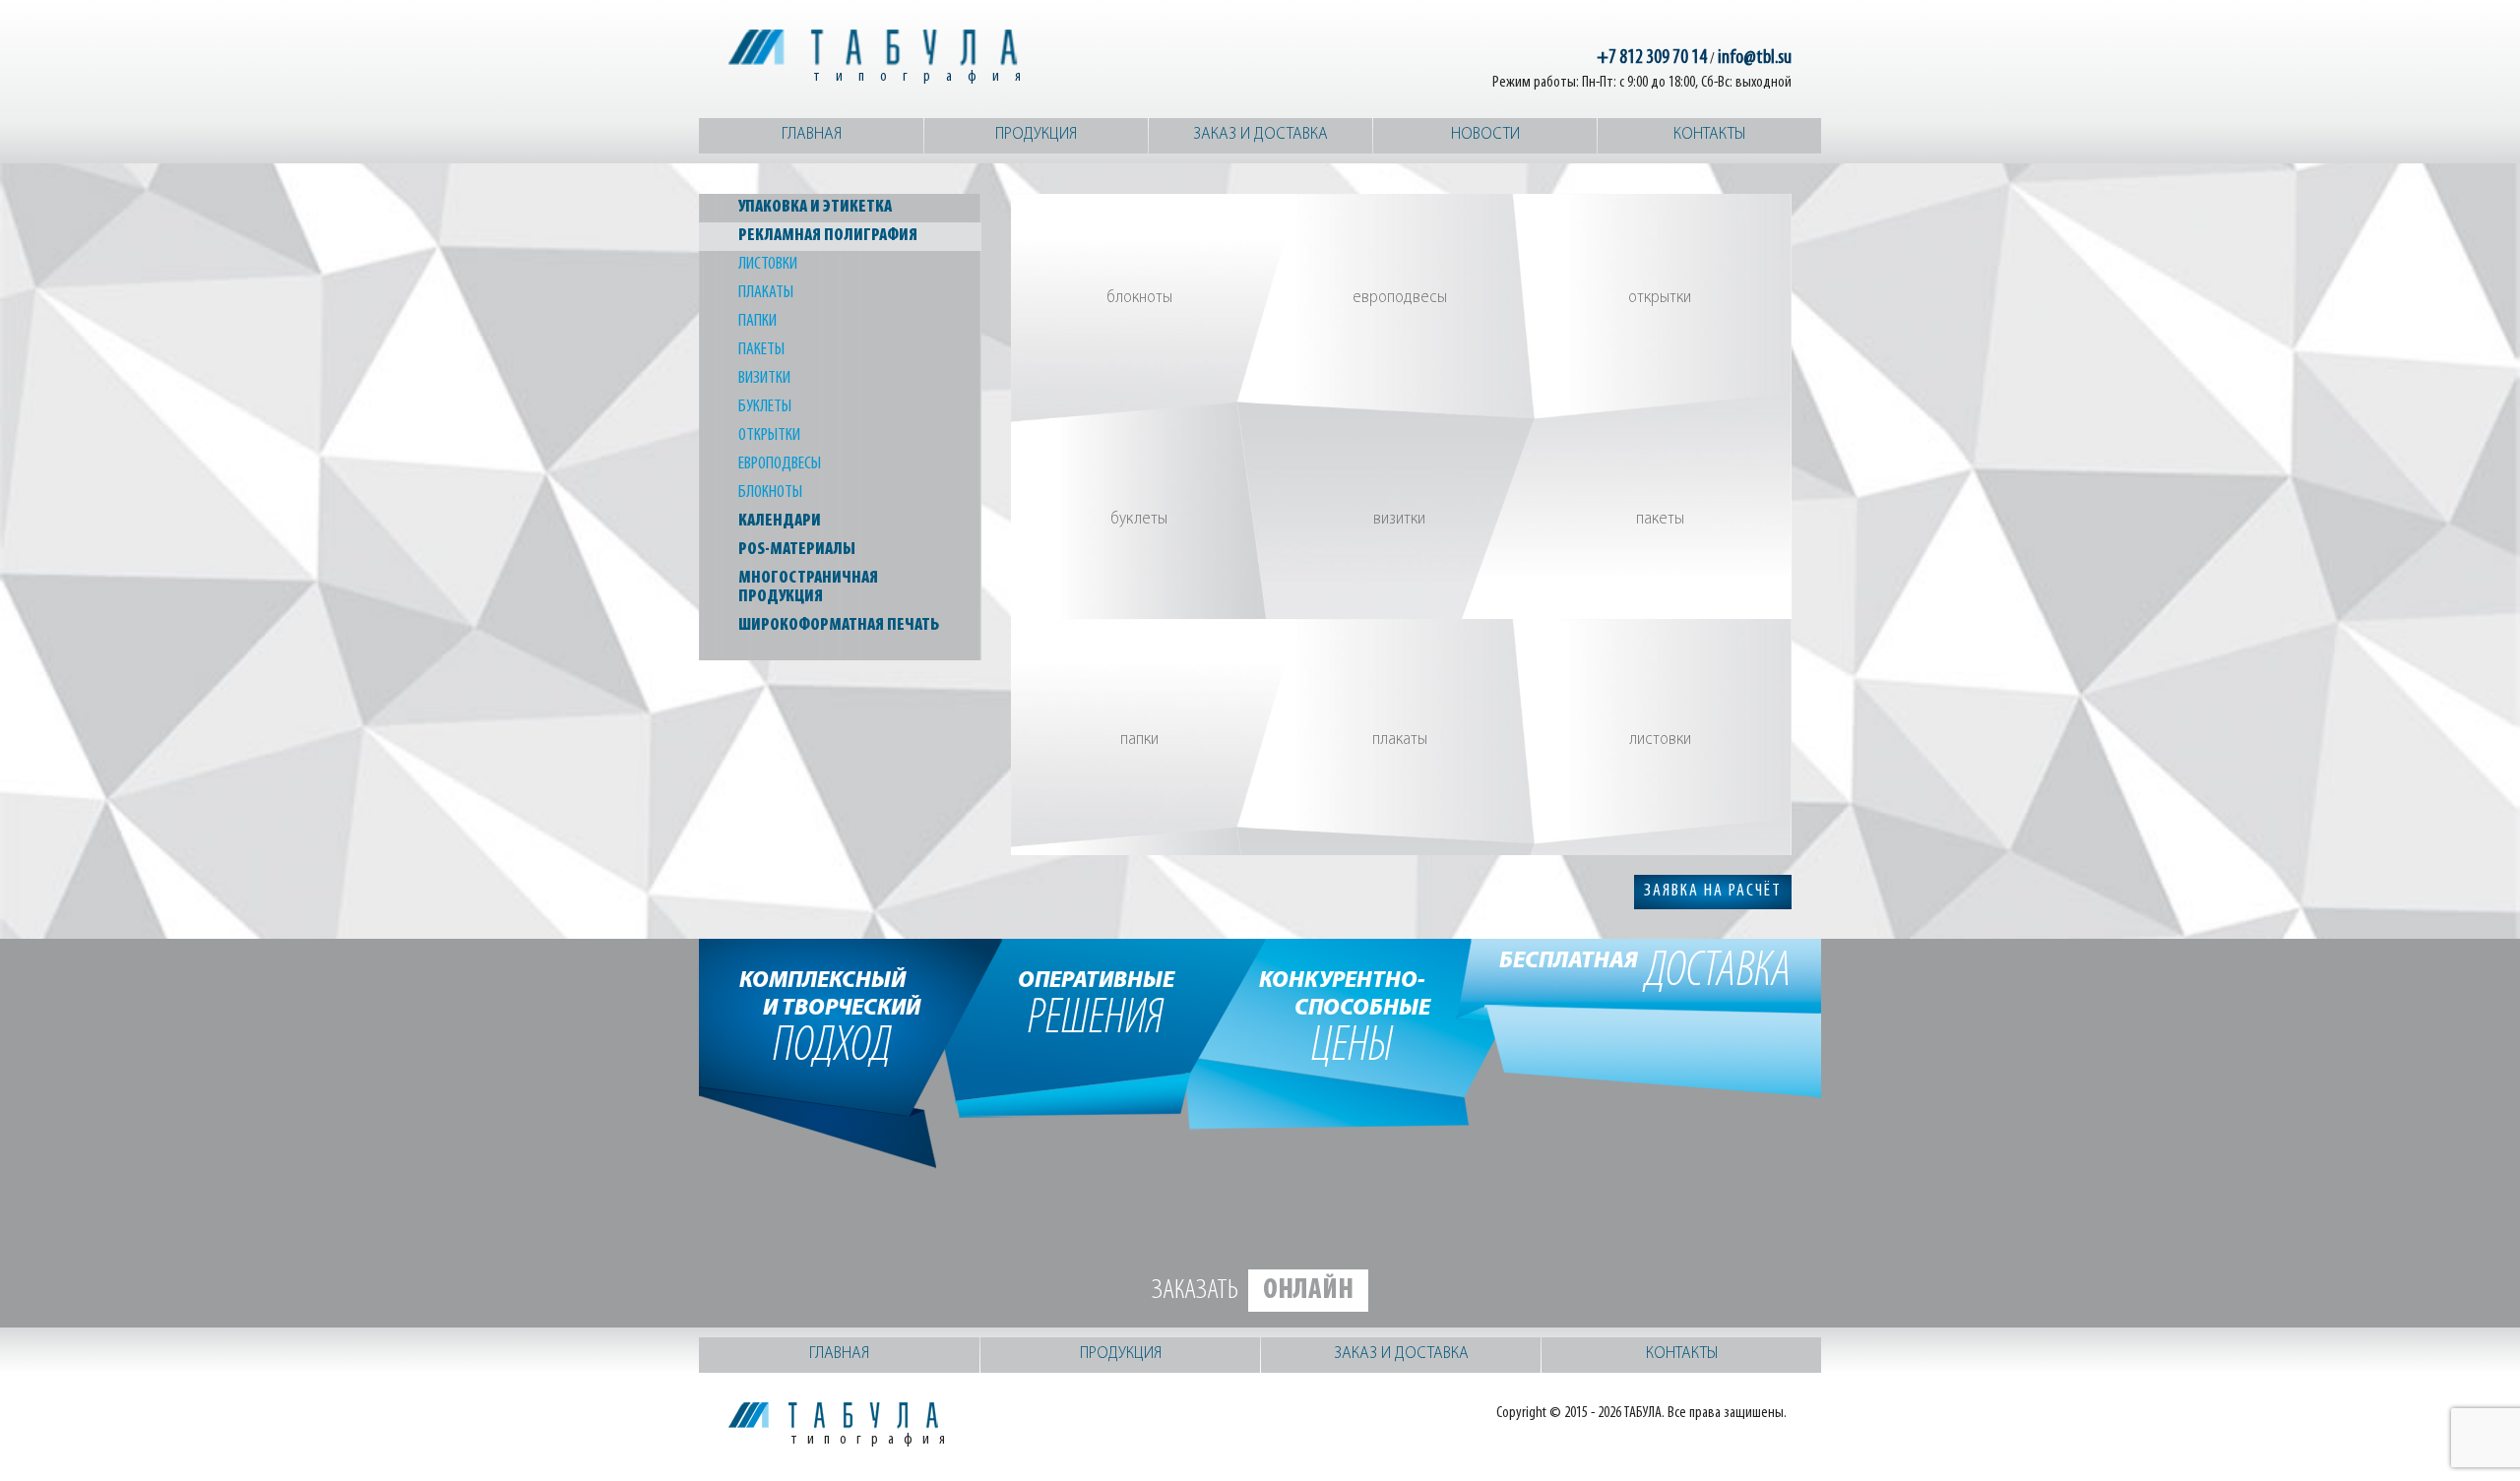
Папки (757, 322)
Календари (780, 522)
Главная (812, 135)
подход (832, 1017)
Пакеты (761, 350)
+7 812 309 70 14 (1652, 58)
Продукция (1036, 135)
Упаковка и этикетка (815, 208)
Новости (1485, 135)
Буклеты (765, 407)
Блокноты (770, 493)
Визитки (764, 379)
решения (1096, 1003)
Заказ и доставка (1260, 135)
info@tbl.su (1755, 58)
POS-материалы (797, 550)
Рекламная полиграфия (828, 236)
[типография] (876, 47)
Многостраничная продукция (808, 588)
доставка (1645, 973)
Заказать (1253, 1291)
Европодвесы (780, 464)
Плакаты (766, 293)
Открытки (769, 436)
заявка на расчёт (1713, 892)
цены (1352, 1017)
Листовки (768, 265)
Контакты (1709, 135)
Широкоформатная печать (839, 626)
